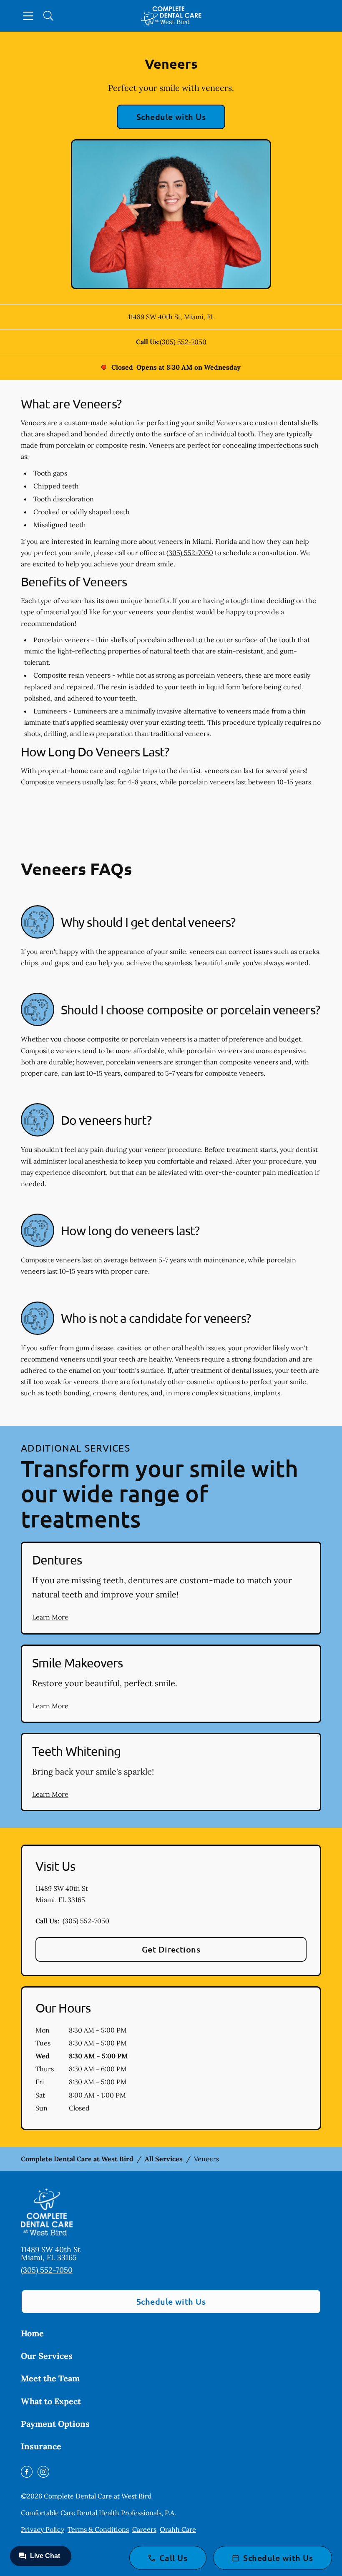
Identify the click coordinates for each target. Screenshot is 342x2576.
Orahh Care (178, 2529)
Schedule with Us (171, 117)
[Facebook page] (27, 2472)
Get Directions (171, 1949)
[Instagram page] (43, 2472)
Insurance (41, 2446)
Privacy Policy (43, 2529)
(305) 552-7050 (183, 342)
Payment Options (55, 2424)
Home (32, 2333)
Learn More (50, 1617)
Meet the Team (50, 2378)
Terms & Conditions (98, 2529)
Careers (144, 2529)
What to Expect (51, 2401)
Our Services (47, 2356)
